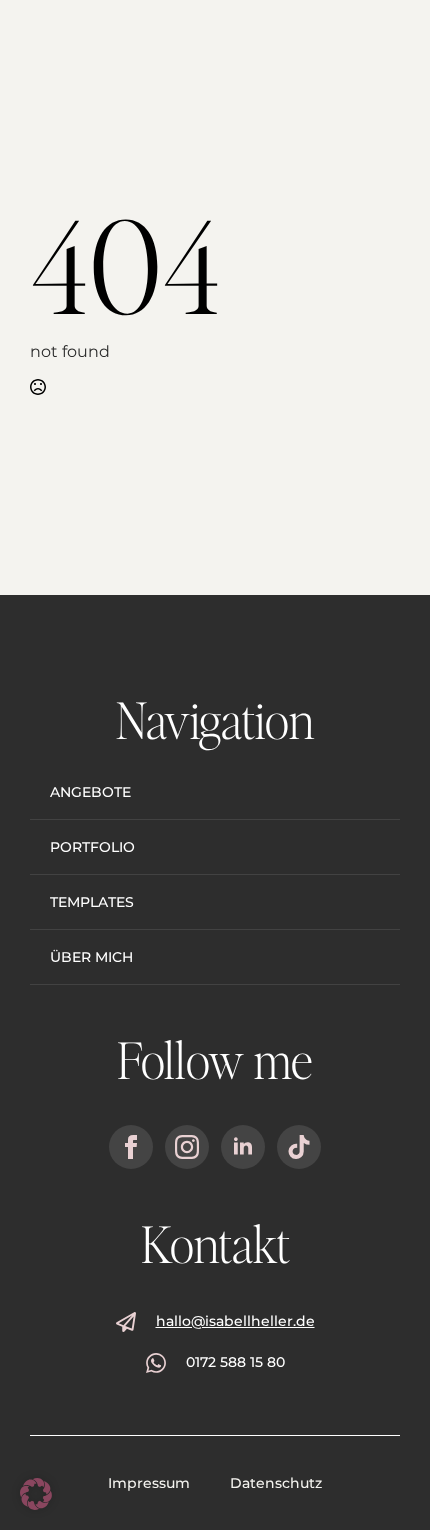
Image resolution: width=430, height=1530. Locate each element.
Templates (92, 902)
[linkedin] (243, 1147)
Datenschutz (276, 1483)
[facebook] (131, 1147)
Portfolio (92, 847)
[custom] (299, 1147)
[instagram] (187, 1147)
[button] (36, 1494)
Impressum (149, 1483)
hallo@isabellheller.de (235, 1321)
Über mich (91, 957)
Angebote (90, 792)
